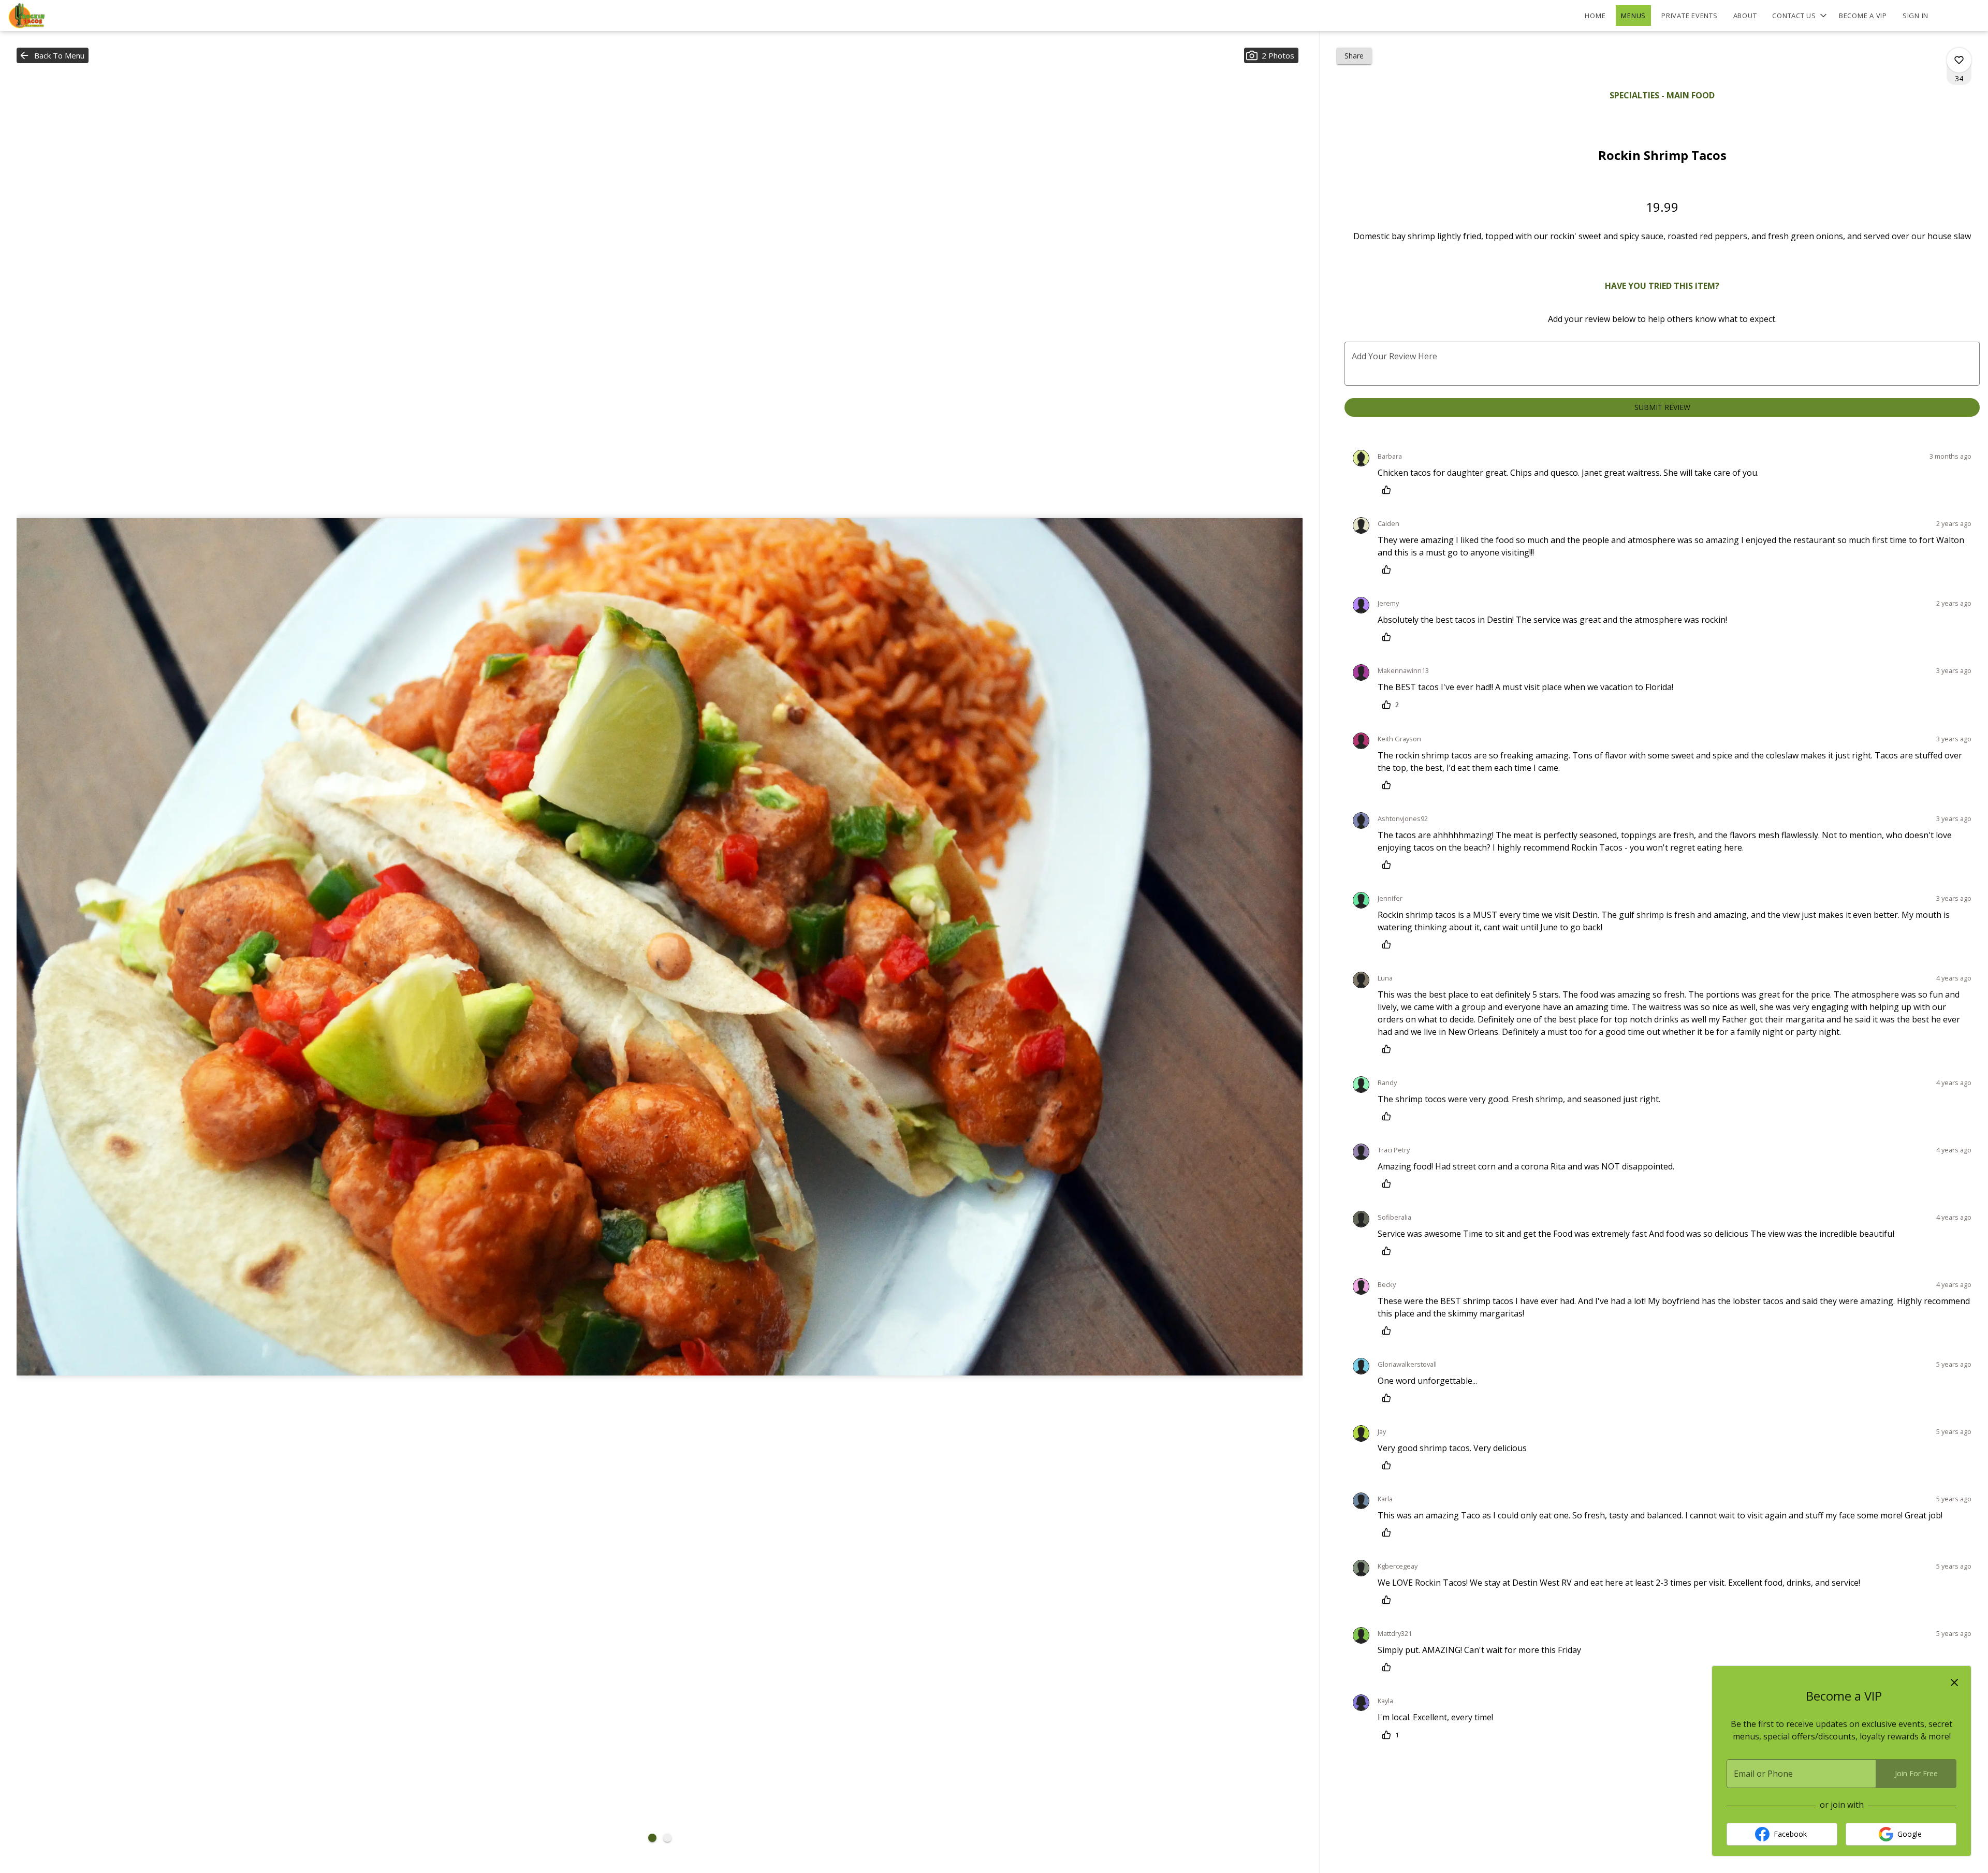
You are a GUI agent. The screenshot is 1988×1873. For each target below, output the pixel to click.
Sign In (1916, 16)
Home (1595, 16)
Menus (1633, 16)
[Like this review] (1389, 490)
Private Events (1690, 16)
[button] (1800, 16)
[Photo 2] (667, 1838)
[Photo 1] (652, 1838)
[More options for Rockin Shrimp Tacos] (1959, 60)
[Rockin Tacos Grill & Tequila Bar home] (55, 16)
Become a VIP (1863, 16)
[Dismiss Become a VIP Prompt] (1954, 1682)
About (1745, 16)
